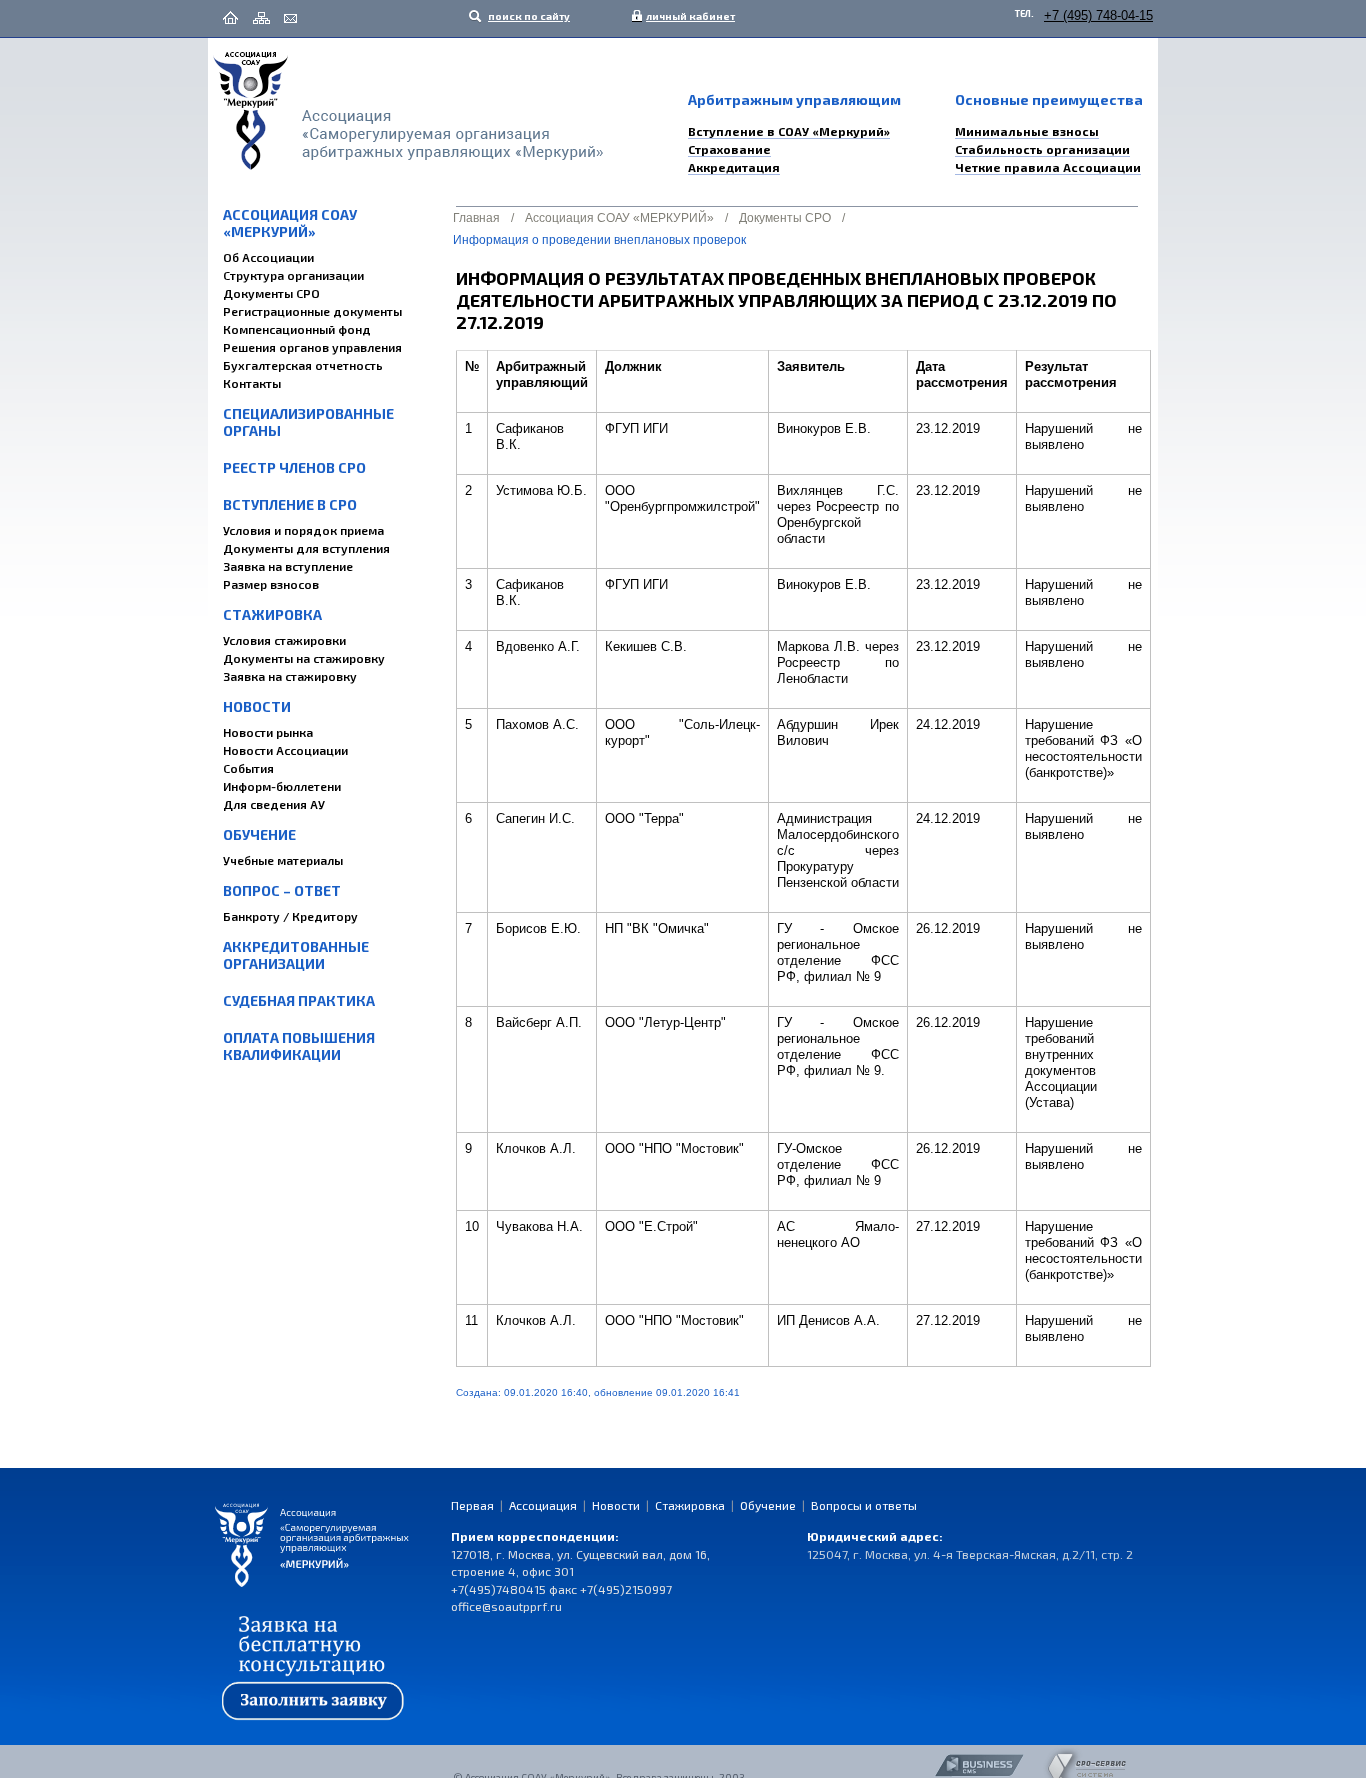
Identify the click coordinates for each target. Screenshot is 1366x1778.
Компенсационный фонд (297, 329)
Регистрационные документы (312, 311)
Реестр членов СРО (294, 467)
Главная (476, 218)
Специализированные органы (308, 422)
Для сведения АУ (274, 804)
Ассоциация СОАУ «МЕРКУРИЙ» (290, 223)
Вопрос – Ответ (282, 890)
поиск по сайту (528, 16)
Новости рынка (268, 732)
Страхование (729, 149)
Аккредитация (734, 167)
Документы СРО (271, 293)
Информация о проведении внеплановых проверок (599, 240)
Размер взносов (271, 584)
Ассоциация (543, 1505)
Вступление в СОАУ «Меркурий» (789, 131)
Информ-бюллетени (282, 786)
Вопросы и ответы (864, 1505)
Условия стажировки (284, 640)
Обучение (259, 834)
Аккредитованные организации (296, 955)
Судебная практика (299, 1000)
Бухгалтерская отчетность (303, 365)
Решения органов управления (312, 347)
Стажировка (272, 614)
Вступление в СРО (290, 504)
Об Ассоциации (268, 257)
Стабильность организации (1042, 149)
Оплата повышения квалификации (299, 1046)
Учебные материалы (283, 860)
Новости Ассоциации (285, 750)
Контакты (252, 383)
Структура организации (293, 275)
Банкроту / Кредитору (290, 916)
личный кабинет (686, 16)
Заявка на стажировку (290, 676)
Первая (472, 1505)
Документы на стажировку (304, 658)
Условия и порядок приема (303, 530)
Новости (257, 706)
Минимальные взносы (1027, 131)
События (248, 768)
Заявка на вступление (288, 566)
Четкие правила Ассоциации (1048, 167)
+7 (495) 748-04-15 (1098, 15)
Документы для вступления (306, 548)
